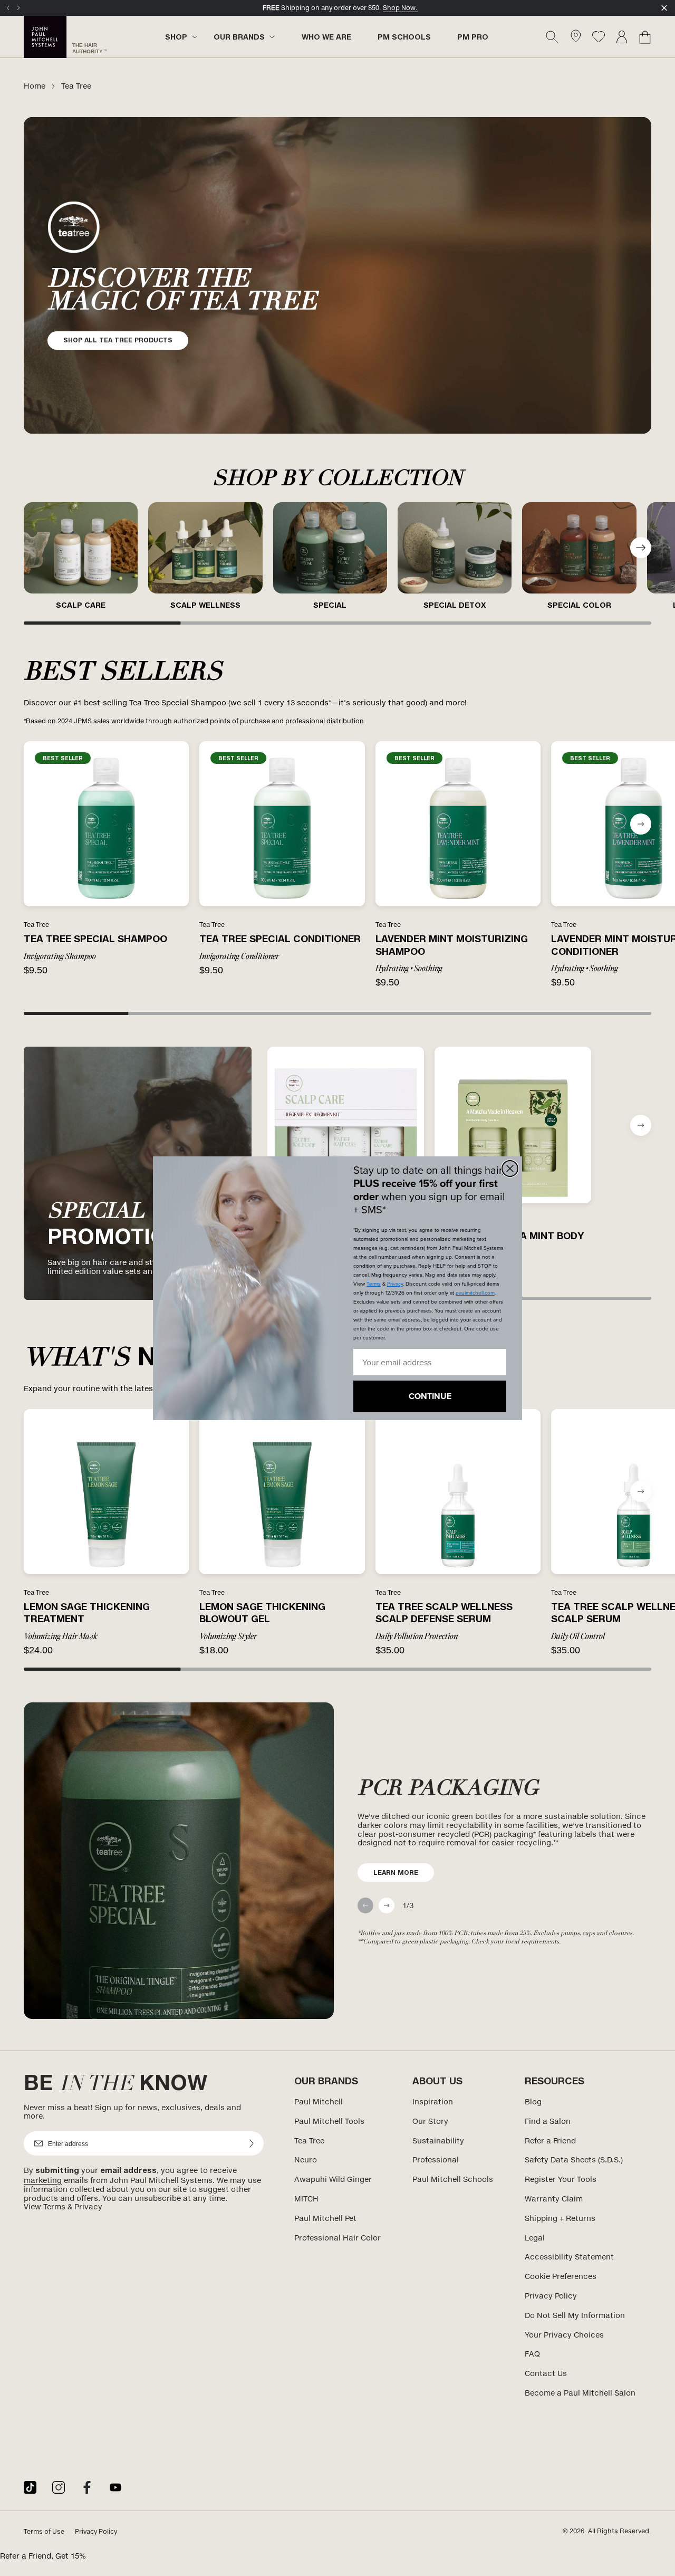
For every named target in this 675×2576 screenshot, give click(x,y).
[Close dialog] (510, 1169)
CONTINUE (430, 1396)
